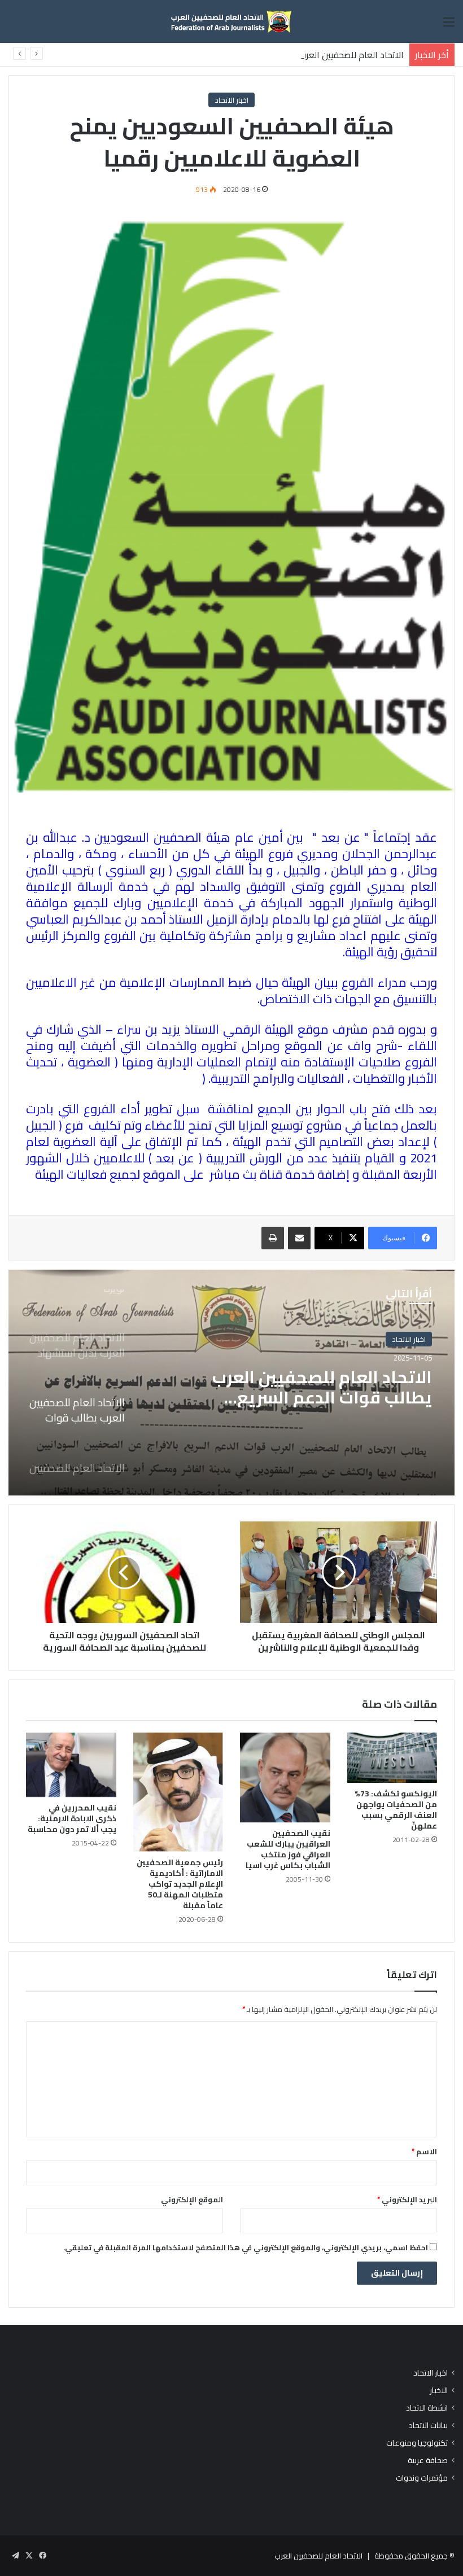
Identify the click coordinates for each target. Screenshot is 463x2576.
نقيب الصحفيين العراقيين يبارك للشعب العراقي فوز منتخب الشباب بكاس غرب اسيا (288, 1849)
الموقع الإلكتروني (192, 2199)
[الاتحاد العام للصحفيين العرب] (231, 21)
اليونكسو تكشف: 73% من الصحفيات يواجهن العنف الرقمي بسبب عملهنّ (396, 1810)
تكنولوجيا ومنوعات (417, 2443)
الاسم (424, 2151)
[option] (231, 1383)
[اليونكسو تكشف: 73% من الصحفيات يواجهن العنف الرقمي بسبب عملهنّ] (392, 1758)
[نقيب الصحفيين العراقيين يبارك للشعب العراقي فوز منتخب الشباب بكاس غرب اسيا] (285, 1778)
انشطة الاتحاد (427, 2408)
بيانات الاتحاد (428, 2426)
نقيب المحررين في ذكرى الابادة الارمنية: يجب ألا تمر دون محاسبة (72, 1818)
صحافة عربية (428, 2461)
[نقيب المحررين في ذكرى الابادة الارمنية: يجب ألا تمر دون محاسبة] (71, 1765)
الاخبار (439, 2391)
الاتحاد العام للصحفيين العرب (318, 2556)
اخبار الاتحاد (231, 100)
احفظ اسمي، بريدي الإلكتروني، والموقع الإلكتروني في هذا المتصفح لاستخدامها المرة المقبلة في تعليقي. (246, 2247)
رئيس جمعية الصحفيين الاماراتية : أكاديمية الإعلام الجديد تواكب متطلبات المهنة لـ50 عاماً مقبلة (180, 1884)
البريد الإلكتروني (407, 2199)
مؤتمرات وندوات (422, 2478)
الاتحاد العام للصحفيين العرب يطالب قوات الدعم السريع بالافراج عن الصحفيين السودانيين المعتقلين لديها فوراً (204, 55)
